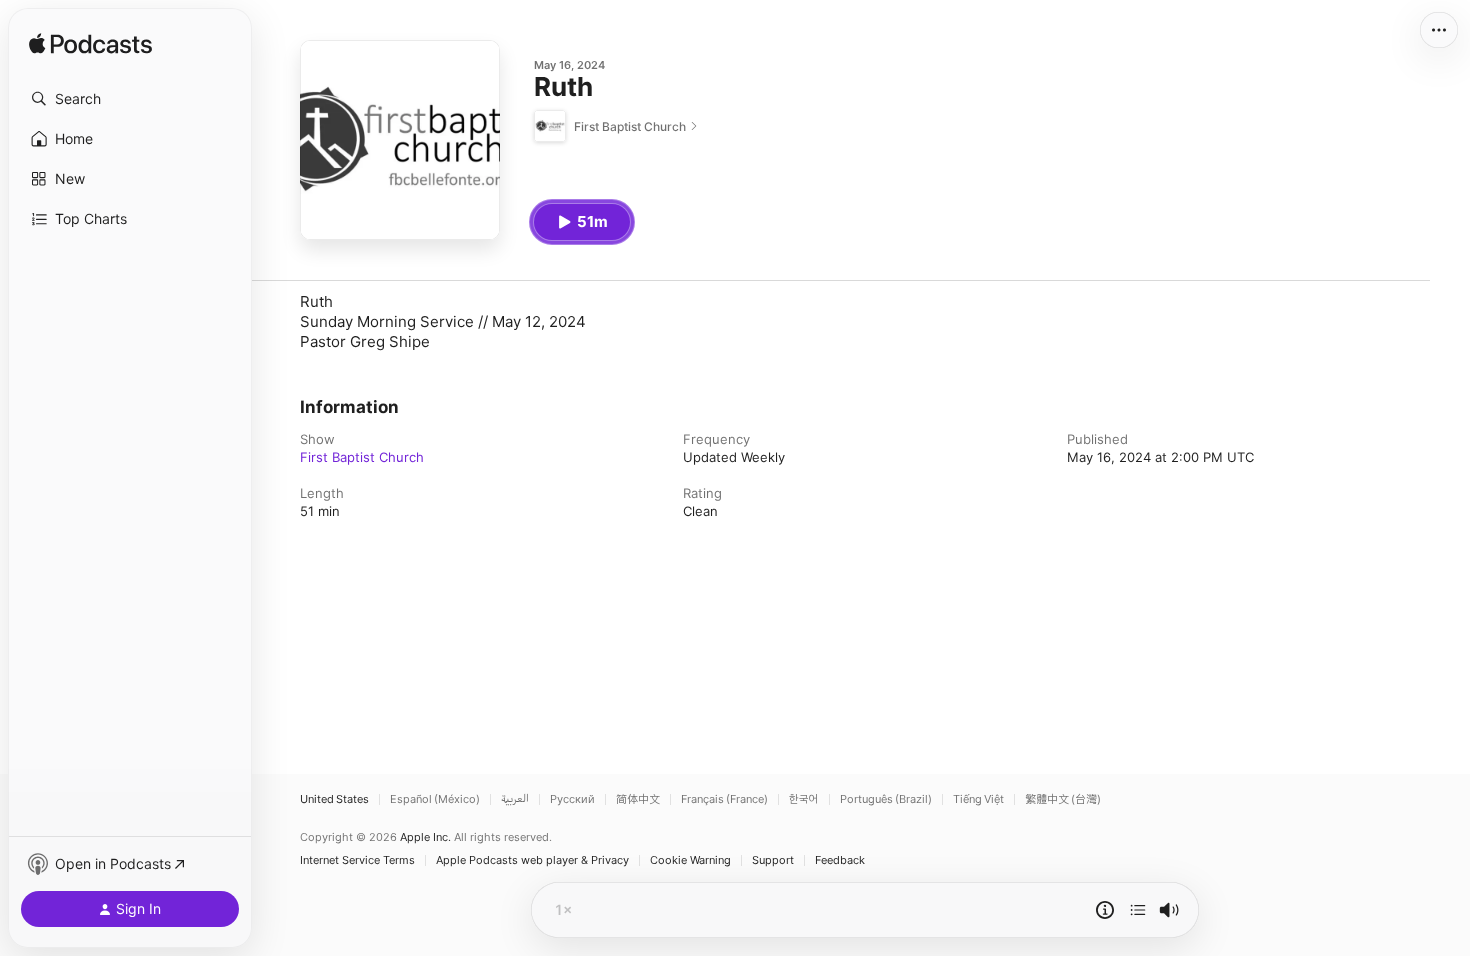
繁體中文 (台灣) (1063, 799)
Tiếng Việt (978, 799)
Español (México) (435, 799)
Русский (572, 799)
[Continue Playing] (1138, 910)
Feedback (840, 860)
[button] (130, 99)
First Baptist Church (362, 457)
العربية (515, 799)
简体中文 (638, 799)
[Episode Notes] (1105, 910)
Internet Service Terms (357, 860)
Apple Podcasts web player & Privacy (532, 860)
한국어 (804, 799)
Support (773, 860)
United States (334, 799)
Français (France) (724, 799)
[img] (90, 45)
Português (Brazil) (886, 799)
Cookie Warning (690, 860)
